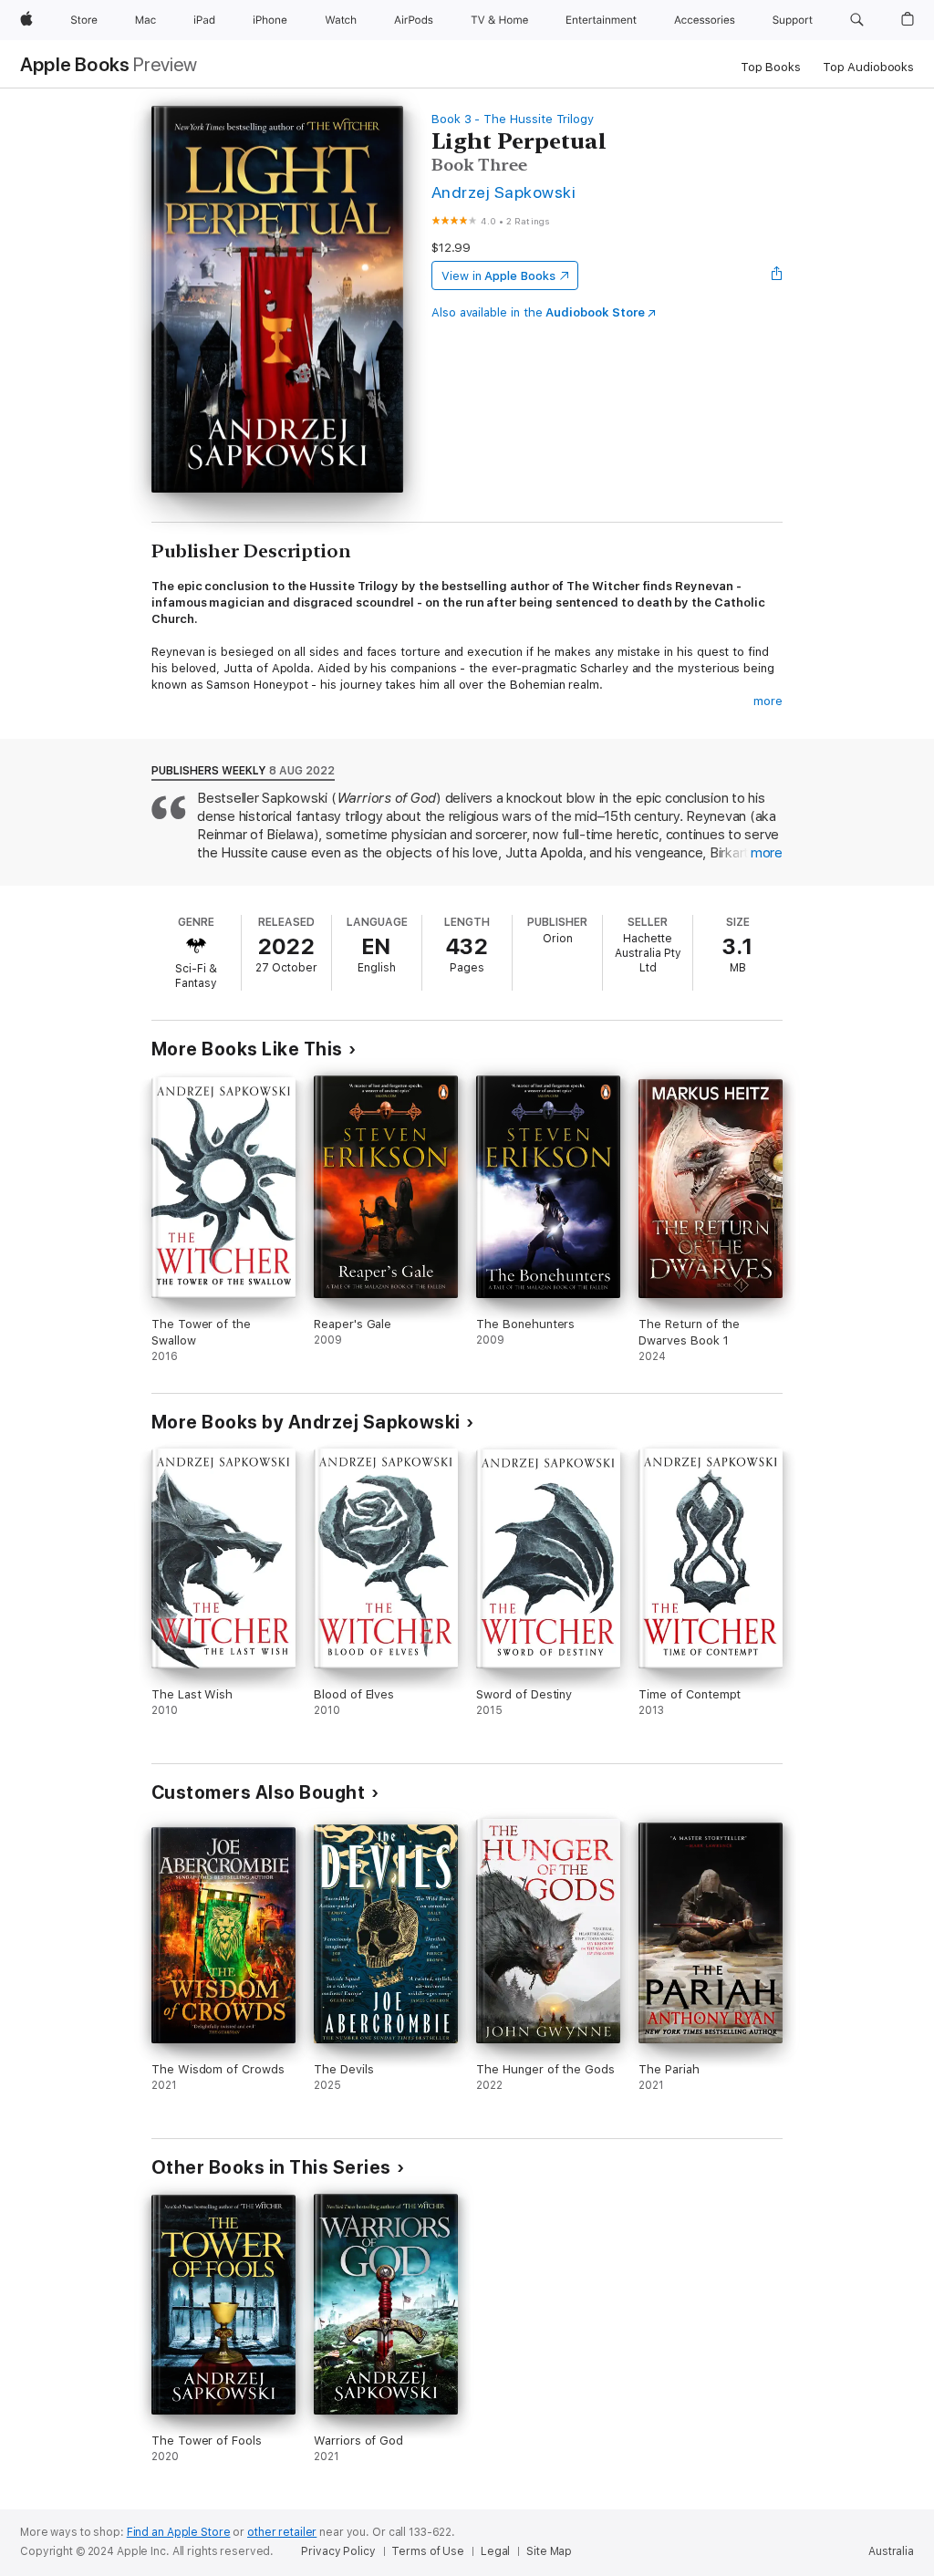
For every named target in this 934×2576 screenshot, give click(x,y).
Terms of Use (428, 2551)
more (768, 701)
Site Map (549, 2551)
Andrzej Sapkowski (503, 192)
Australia (891, 2551)
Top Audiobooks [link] (868, 67)
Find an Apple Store (179, 2532)
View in (498, 276)
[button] (857, 20)
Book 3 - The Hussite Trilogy (513, 119)
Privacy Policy (338, 2551)
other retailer (282, 2532)
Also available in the (538, 312)
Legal (495, 2551)
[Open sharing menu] (777, 275)
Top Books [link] (771, 67)
